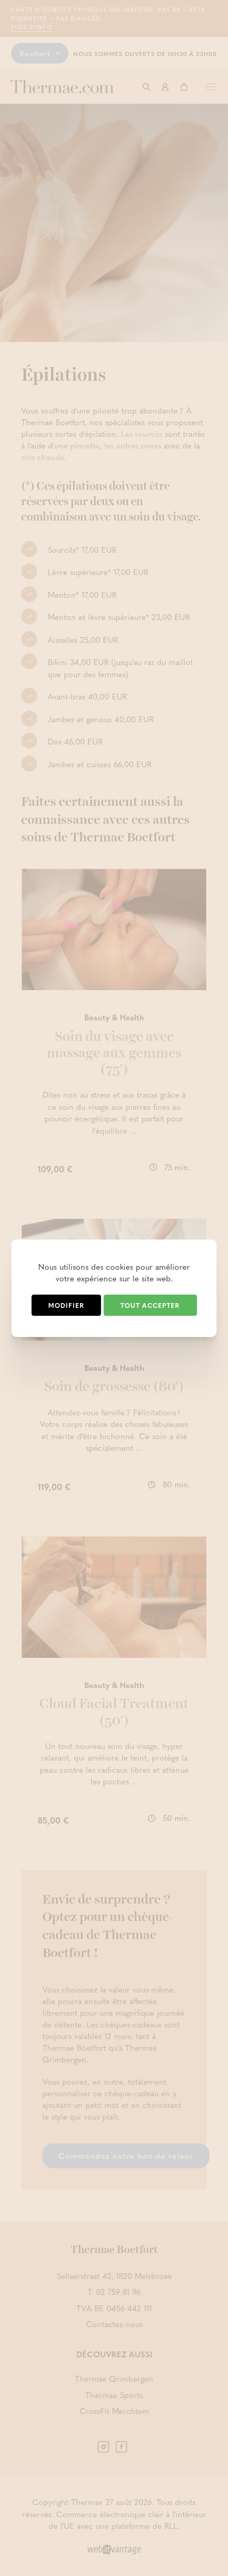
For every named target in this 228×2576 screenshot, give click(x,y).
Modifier (66, 1305)
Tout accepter (150, 1305)
